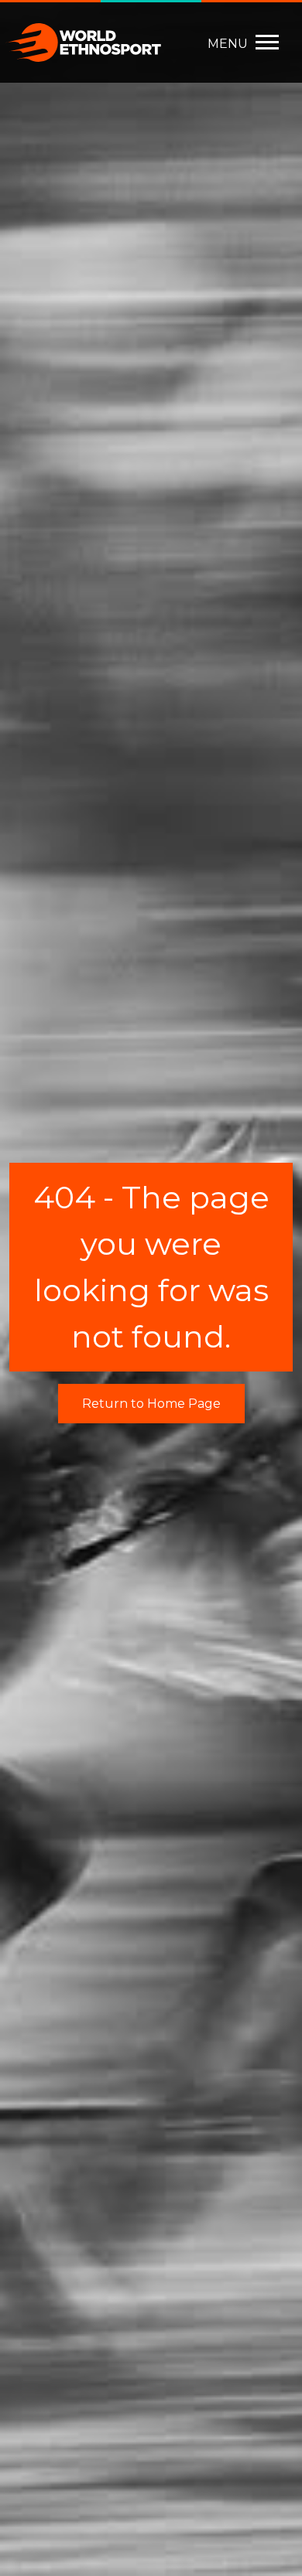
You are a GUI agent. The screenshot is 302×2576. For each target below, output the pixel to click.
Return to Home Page (151, 1404)
